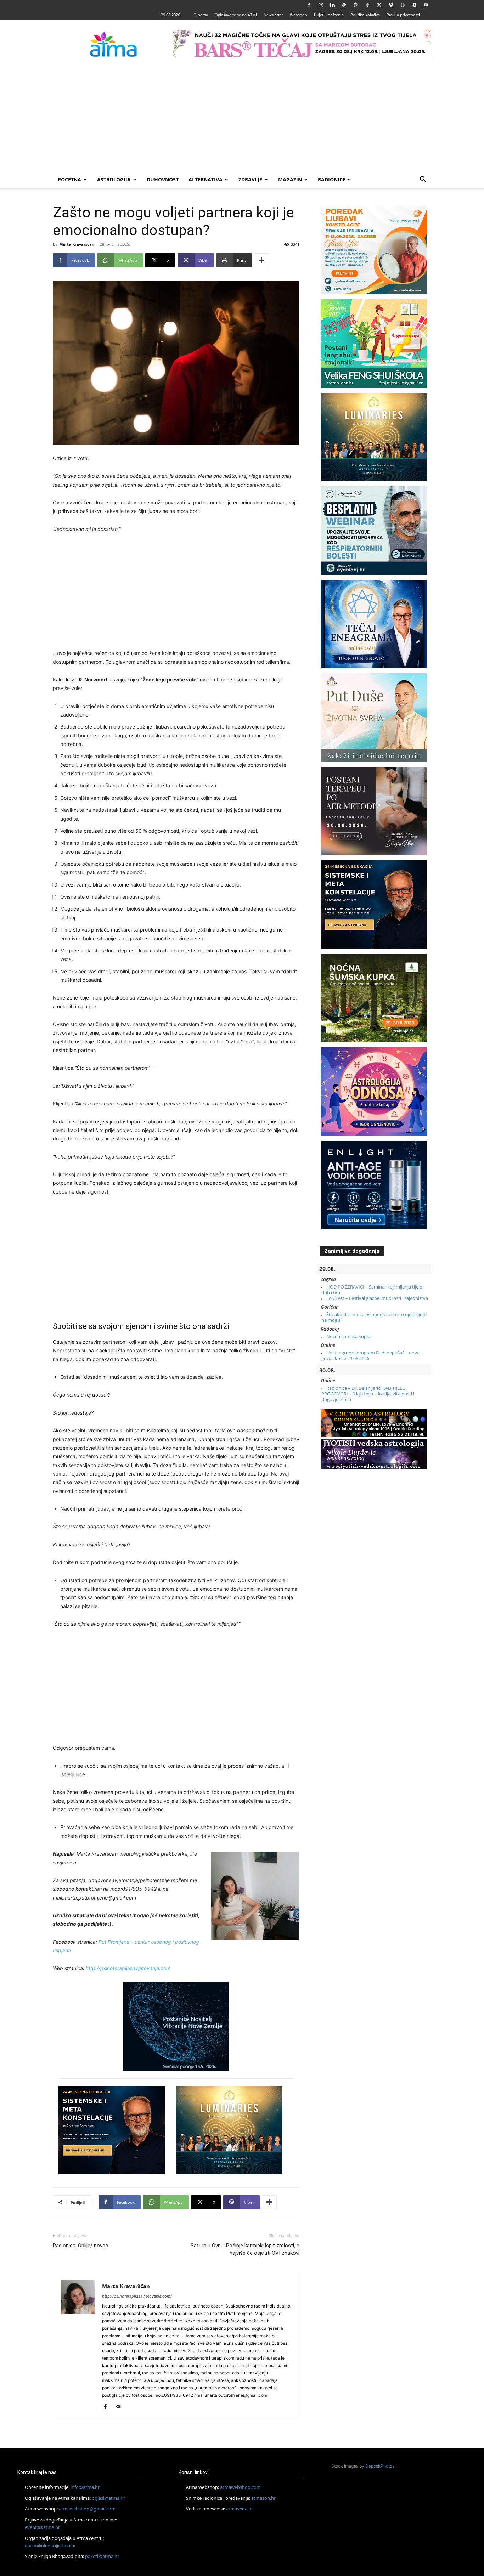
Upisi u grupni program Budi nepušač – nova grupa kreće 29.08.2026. (370, 1355)
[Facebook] (309, 5)
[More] (261, 260)
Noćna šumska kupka (349, 1336)
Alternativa (206, 179)
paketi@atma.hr (102, 2556)
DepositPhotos (380, 2466)
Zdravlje (250, 179)
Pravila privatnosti (403, 15)
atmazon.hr (263, 2498)
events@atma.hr (42, 2527)
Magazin (290, 179)
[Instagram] (321, 5)
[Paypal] (344, 5)
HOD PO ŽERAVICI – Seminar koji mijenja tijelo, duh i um (372, 1290)
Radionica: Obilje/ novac (80, 2246)
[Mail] (121, 2407)
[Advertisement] (242, 118)
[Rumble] (356, 5)
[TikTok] (367, 5)
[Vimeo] (391, 5)
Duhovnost (163, 179)
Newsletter (273, 15)
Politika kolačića (365, 15)
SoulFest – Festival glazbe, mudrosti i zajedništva (377, 1298)
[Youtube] (426, 5)
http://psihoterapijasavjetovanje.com (128, 1968)
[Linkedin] (332, 5)
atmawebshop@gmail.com (87, 2509)
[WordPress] (414, 5)
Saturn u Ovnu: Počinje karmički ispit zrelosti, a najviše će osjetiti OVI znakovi (245, 2249)
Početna (69, 179)
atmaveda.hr (240, 2509)
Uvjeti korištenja (329, 15)
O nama (201, 15)
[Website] (403, 5)
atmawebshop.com (240, 2487)
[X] (379, 5)
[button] (423, 180)
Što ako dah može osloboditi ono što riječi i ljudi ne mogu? (374, 1317)
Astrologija (114, 179)
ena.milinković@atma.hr (50, 2546)
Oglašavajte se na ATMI (236, 15)
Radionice (332, 179)
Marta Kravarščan (77, 244)
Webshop (299, 15)
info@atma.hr (85, 2487)
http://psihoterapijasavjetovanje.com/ (137, 2296)
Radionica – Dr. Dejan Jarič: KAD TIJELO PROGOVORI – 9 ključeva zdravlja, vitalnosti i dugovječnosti (368, 1394)
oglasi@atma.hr (108, 2498)
